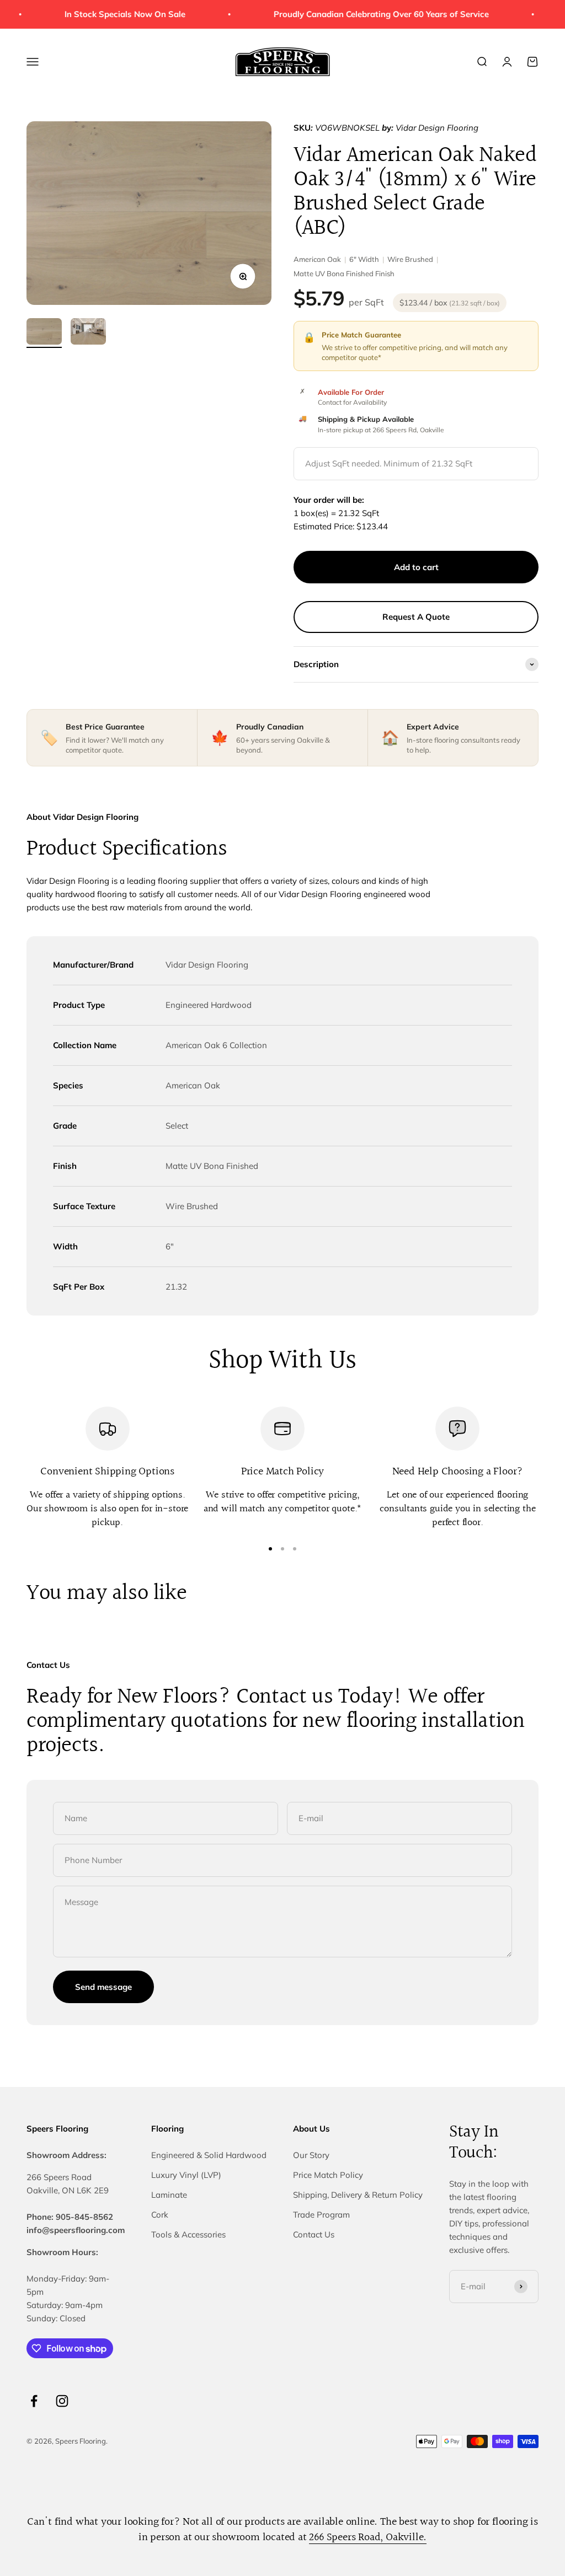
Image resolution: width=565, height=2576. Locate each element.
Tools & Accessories (188, 2234)
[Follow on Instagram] (62, 2401)
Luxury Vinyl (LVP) (186, 2175)
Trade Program (321, 2215)
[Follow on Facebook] (34, 2401)
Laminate (169, 2195)
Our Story (311, 2155)
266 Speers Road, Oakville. (368, 2537)
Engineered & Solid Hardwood (209, 2155)
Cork (160, 2215)
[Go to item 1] (44, 333)
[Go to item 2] (88, 333)
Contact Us (314, 2234)
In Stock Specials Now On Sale (113, 14)
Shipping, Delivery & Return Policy (358, 2195)
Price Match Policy (328, 2175)
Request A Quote (416, 617)
